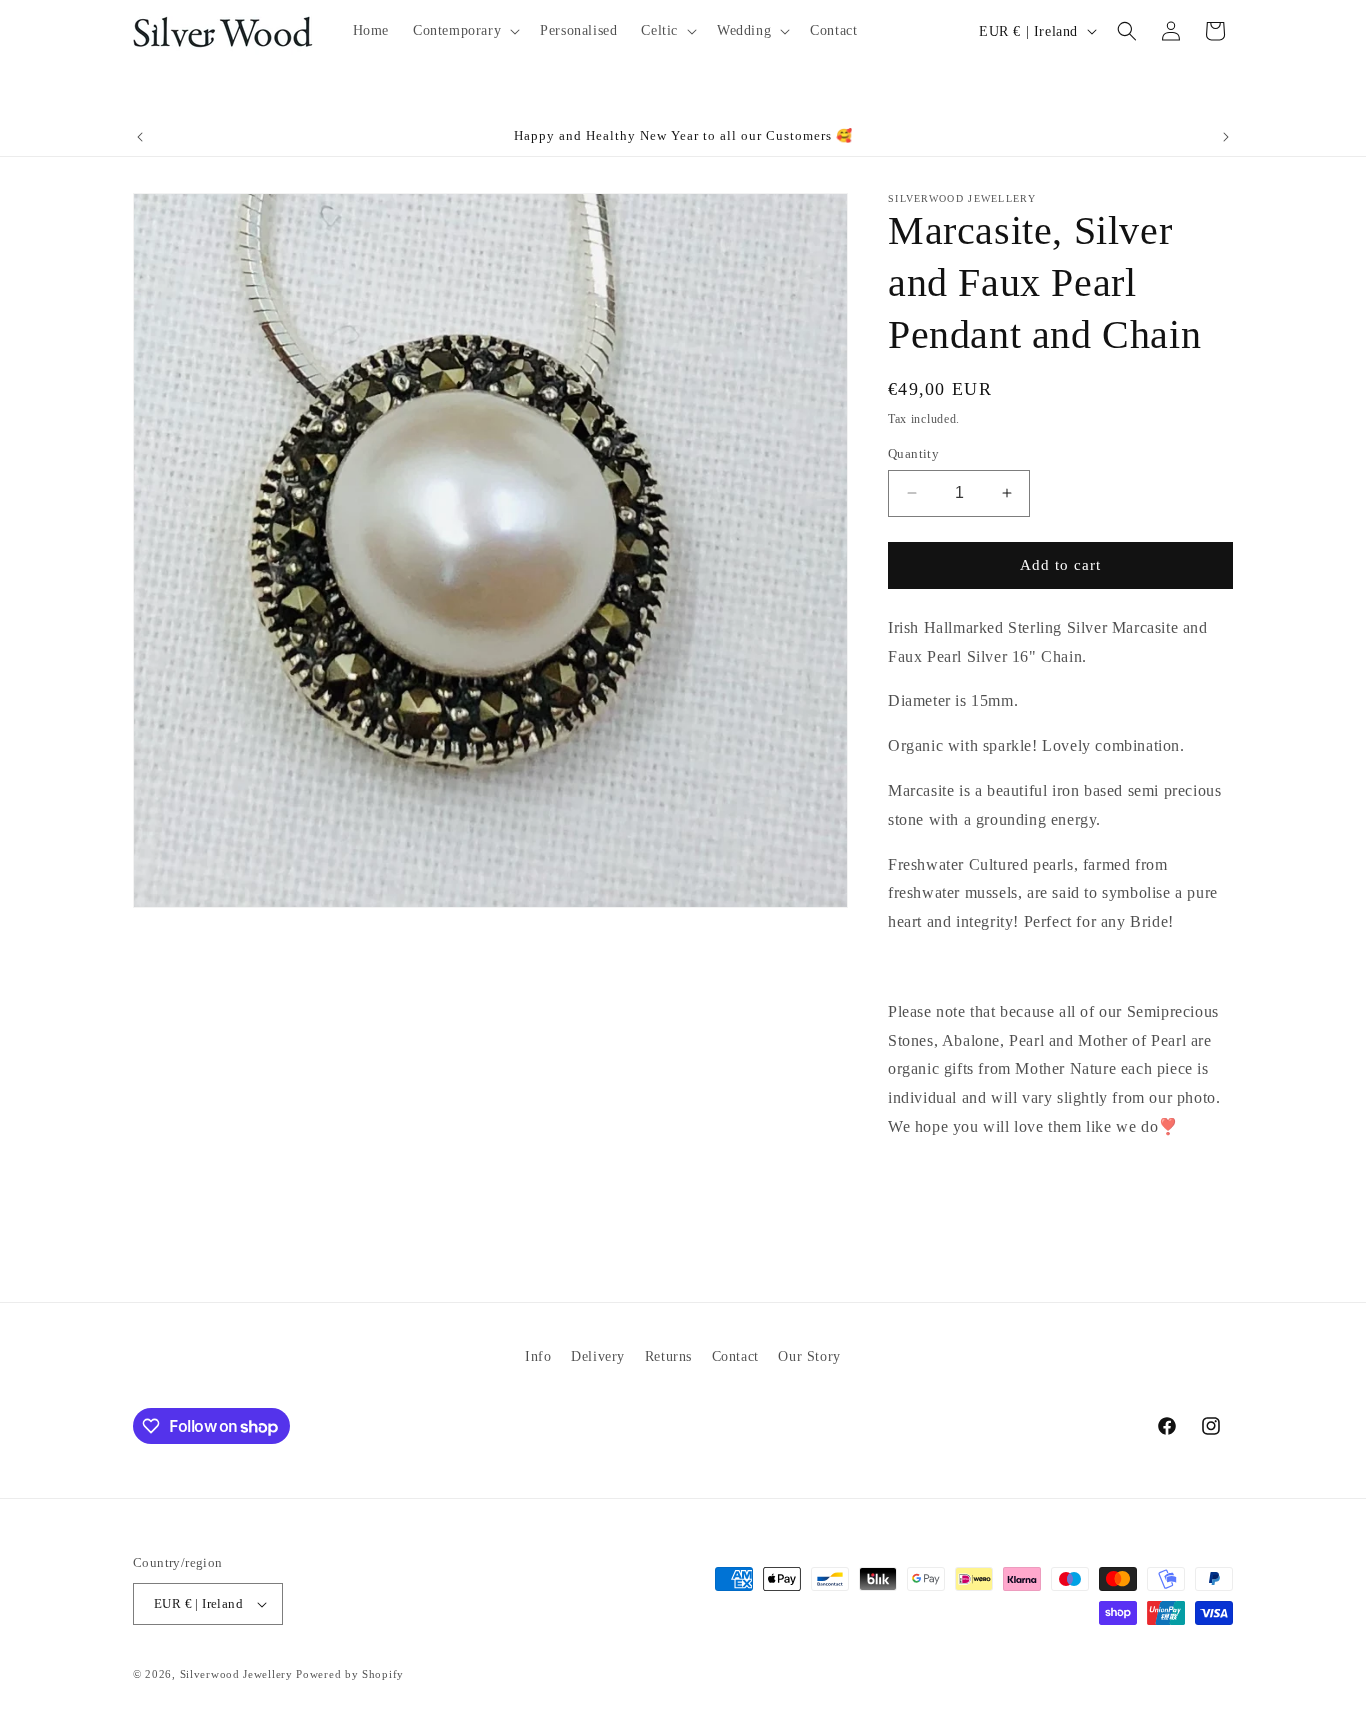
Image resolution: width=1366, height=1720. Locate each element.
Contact (735, 1356)
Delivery (598, 1356)
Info (538, 1356)
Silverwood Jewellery (236, 1674)
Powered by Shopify (350, 1674)
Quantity (913, 453)
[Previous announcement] (140, 137)
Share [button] (928, 1188)
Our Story (809, 1356)
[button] (464, 31)
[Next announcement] (1226, 137)
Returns (668, 1356)
